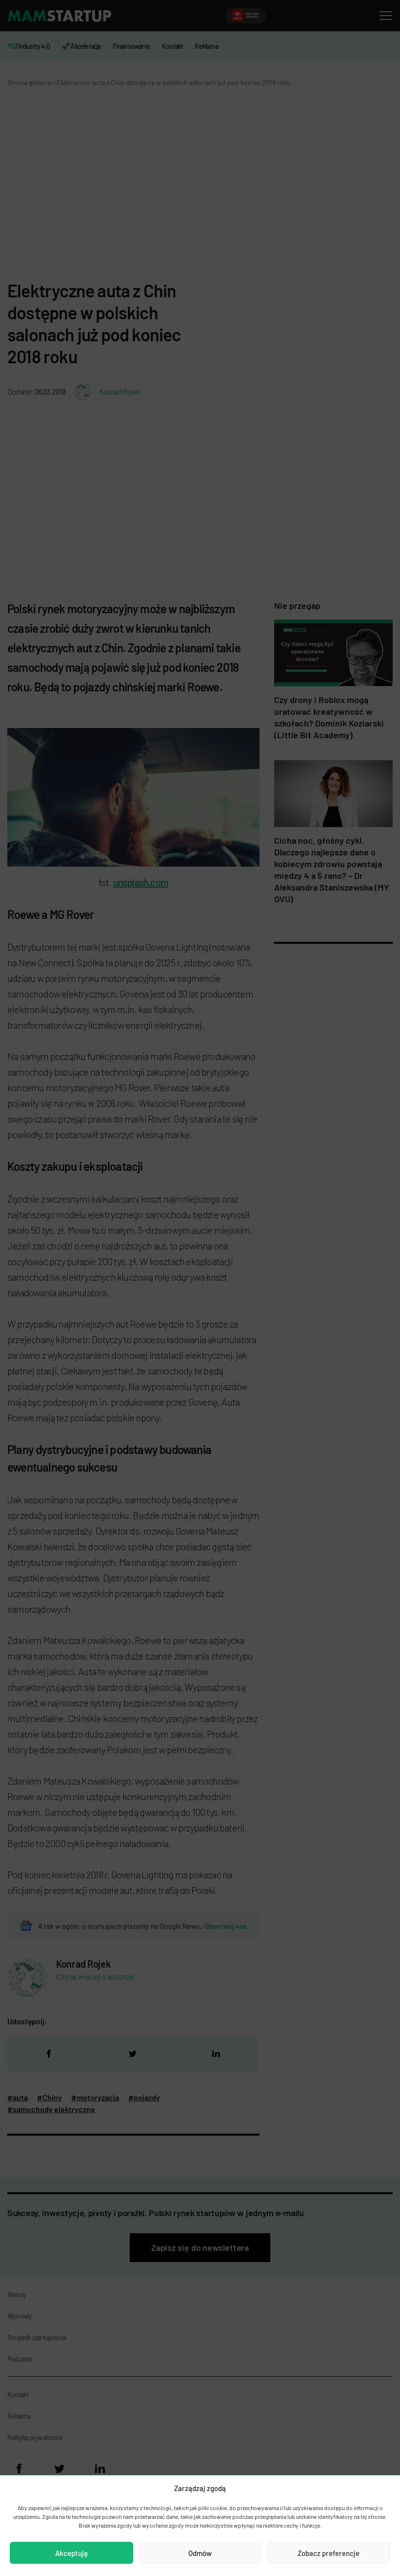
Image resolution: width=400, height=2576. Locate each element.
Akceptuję (71, 2553)
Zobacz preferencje (329, 2553)
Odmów (200, 2553)
